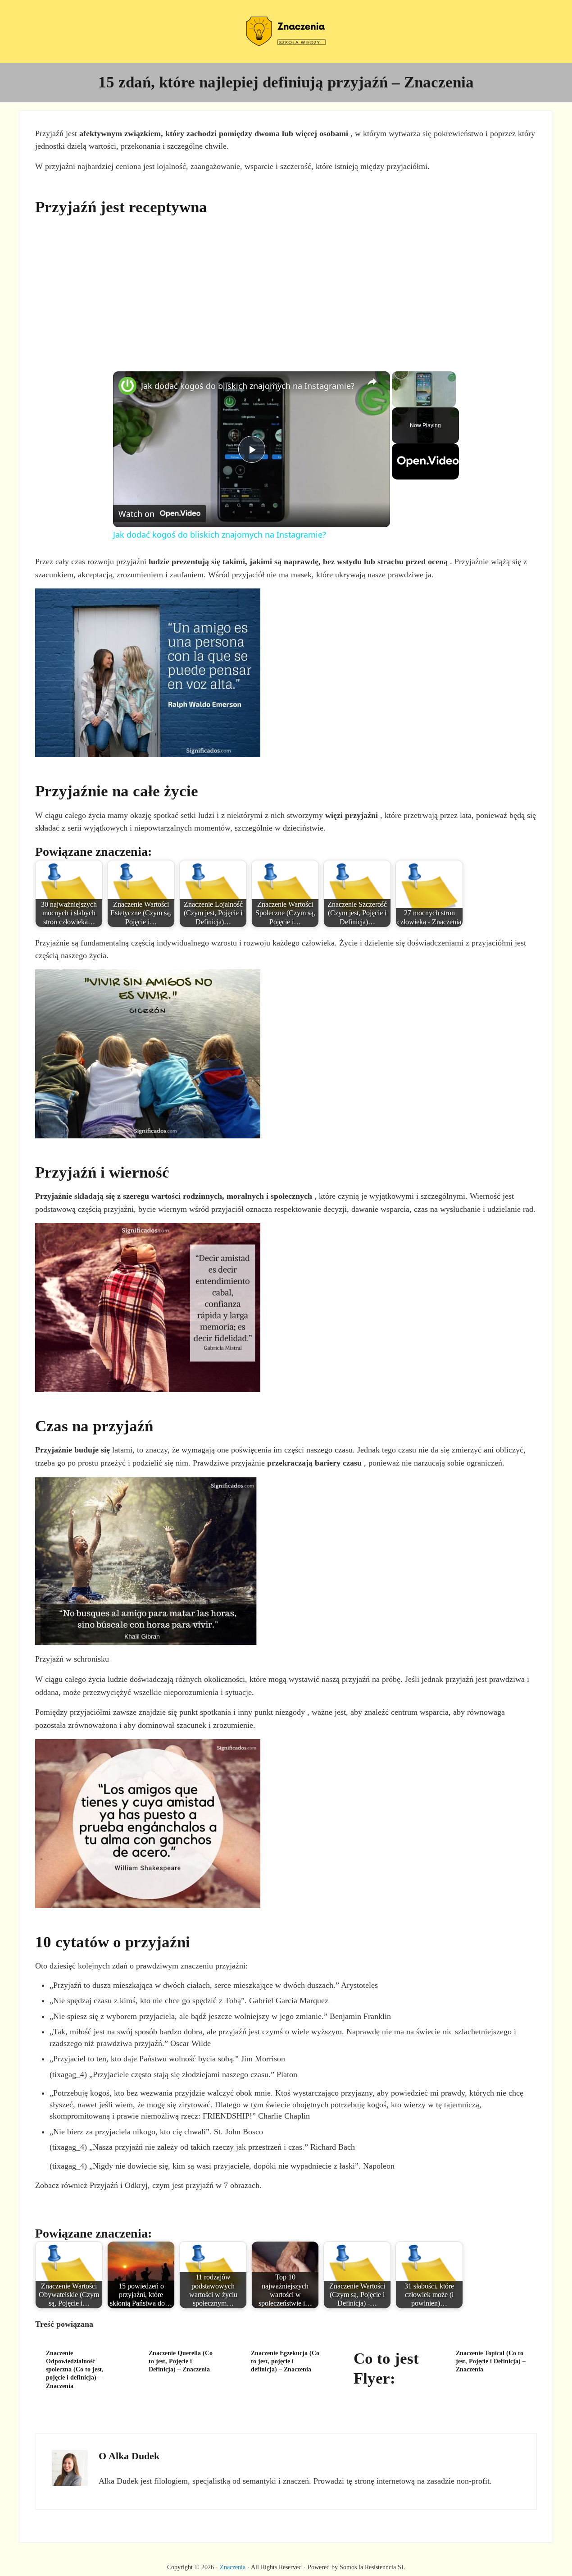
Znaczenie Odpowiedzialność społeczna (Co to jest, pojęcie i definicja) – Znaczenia (75, 2369)
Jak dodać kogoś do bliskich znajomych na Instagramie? (248, 386)
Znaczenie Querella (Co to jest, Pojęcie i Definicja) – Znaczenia (181, 2361)
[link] (127, 386)
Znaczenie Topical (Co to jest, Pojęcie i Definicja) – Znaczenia (491, 2361)
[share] (372, 382)
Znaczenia (233, 2567)
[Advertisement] (286, 288)
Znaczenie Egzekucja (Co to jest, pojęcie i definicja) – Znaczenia (285, 2361)
